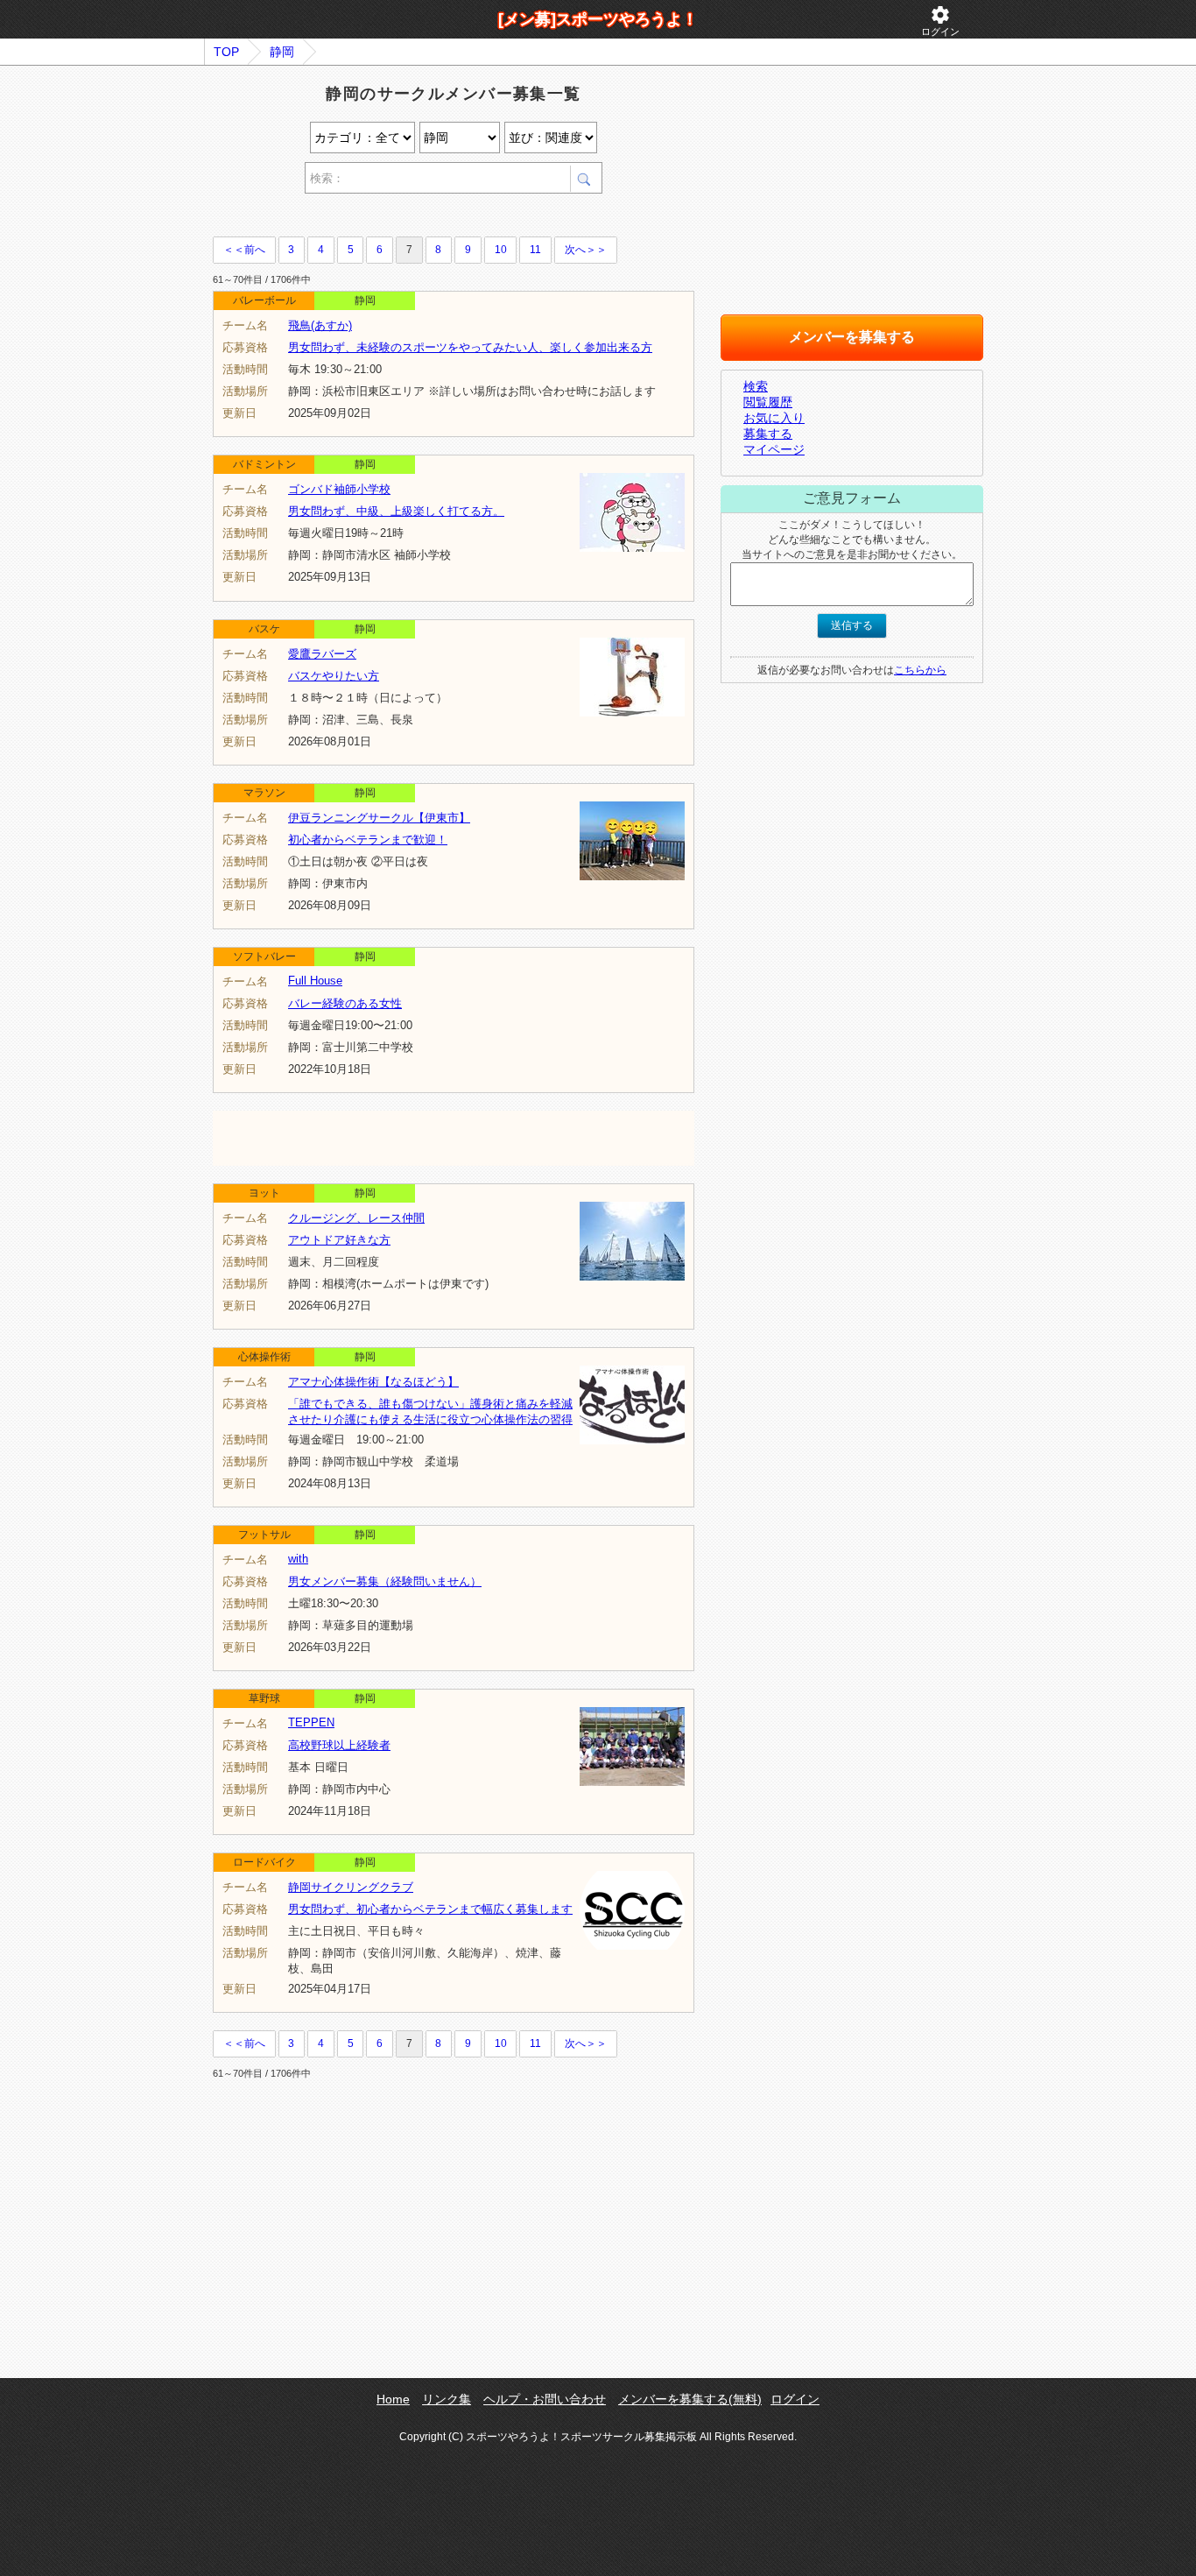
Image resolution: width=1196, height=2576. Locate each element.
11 (535, 250)
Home (393, 2399)
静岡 (282, 52)
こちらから (920, 670)
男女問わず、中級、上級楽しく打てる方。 (396, 511)
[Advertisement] (418, 218)
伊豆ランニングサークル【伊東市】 (379, 818)
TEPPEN (311, 1722)
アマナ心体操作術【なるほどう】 (373, 1382)
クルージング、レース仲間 (356, 1218)
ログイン (940, 21)
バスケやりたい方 (334, 676)
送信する (852, 625)
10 (501, 250)
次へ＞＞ (586, 250)
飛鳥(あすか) (320, 325)
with (298, 1559)
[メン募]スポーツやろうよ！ (598, 19)
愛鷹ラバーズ (322, 654)
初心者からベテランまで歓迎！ (368, 840)
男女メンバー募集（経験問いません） (385, 1581)
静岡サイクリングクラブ (351, 1887)
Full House (315, 981)
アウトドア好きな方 (339, 1240)
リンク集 (447, 2399)
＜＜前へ (244, 250)
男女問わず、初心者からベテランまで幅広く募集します (430, 1909)
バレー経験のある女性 (345, 1003)
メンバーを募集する (852, 337)
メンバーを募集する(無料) (690, 2399)
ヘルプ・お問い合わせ (545, 2399)
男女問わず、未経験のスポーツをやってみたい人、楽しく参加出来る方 (470, 347)
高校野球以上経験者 (339, 1745)
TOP (226, 52)
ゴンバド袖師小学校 (339, 489)
